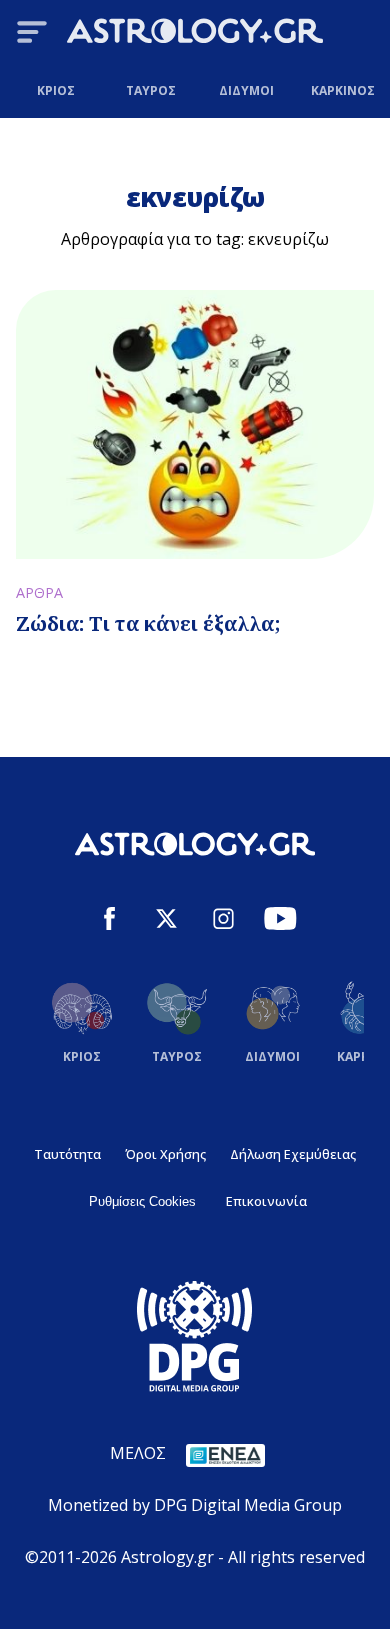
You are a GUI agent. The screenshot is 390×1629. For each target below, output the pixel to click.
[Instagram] (223, 921)
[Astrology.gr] (195, 34)
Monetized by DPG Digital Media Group (195, 1505)
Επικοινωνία (266, 1201)
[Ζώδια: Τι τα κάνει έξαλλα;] (195, 424)
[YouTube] (280, 921)
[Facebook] (109, 921)
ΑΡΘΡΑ (39, 592)
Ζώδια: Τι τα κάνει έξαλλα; (148, 623)
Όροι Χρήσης (165, 1154)
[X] (166, 921)
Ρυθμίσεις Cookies (142, 1201)
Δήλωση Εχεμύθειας (293, 1154)
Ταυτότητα (67, 1154)
